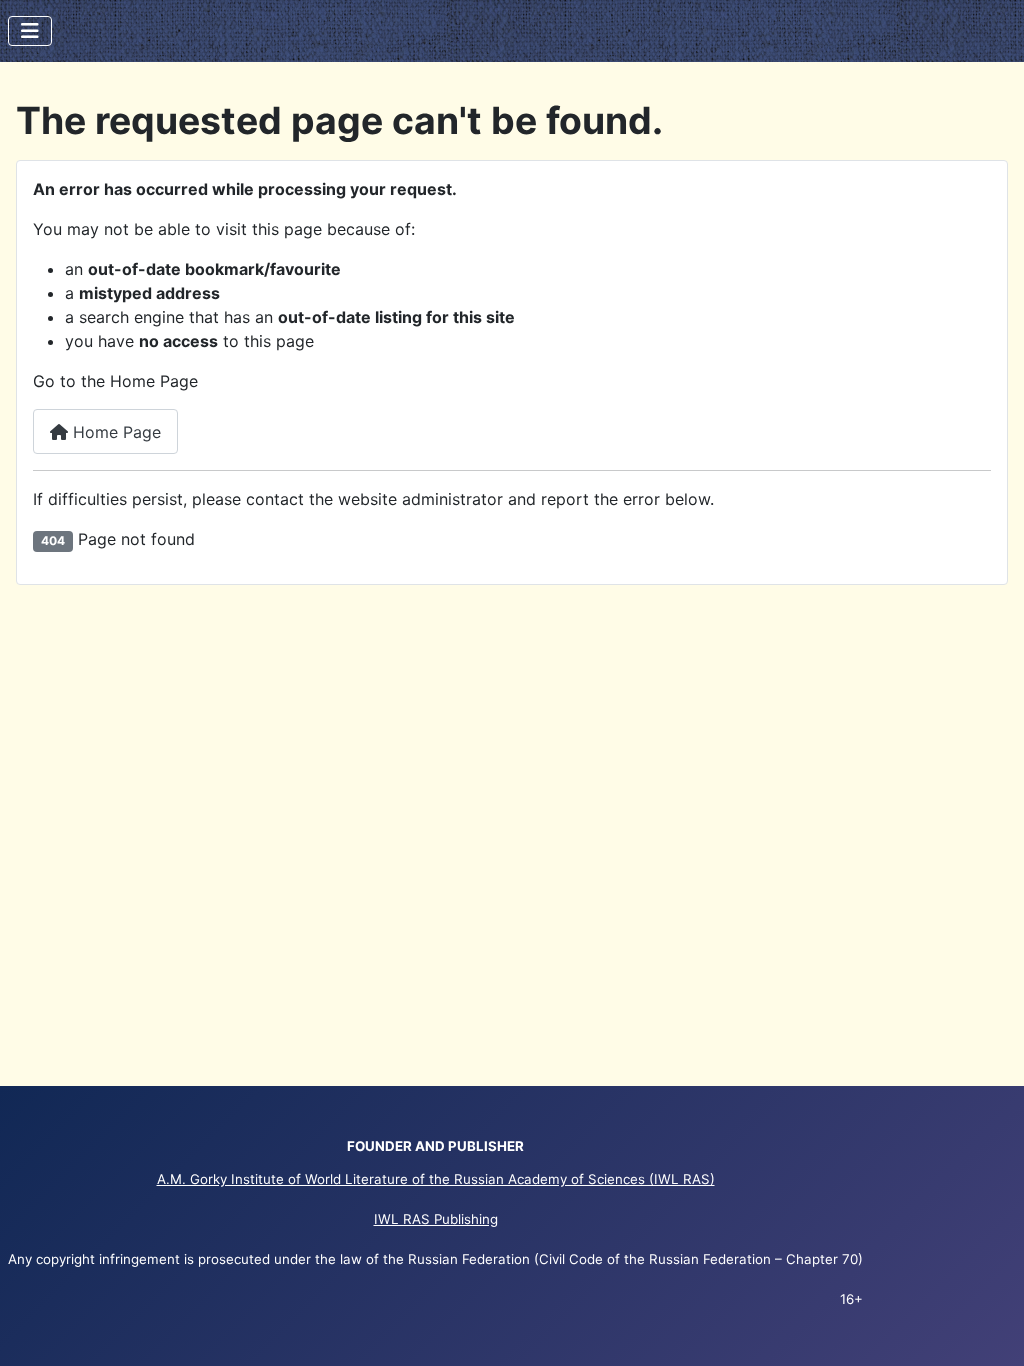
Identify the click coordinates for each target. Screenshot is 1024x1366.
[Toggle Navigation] (30, 31)
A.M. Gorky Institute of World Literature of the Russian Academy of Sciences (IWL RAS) (436, 1179)
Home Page (114, 432)
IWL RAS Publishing (436, 1219)
